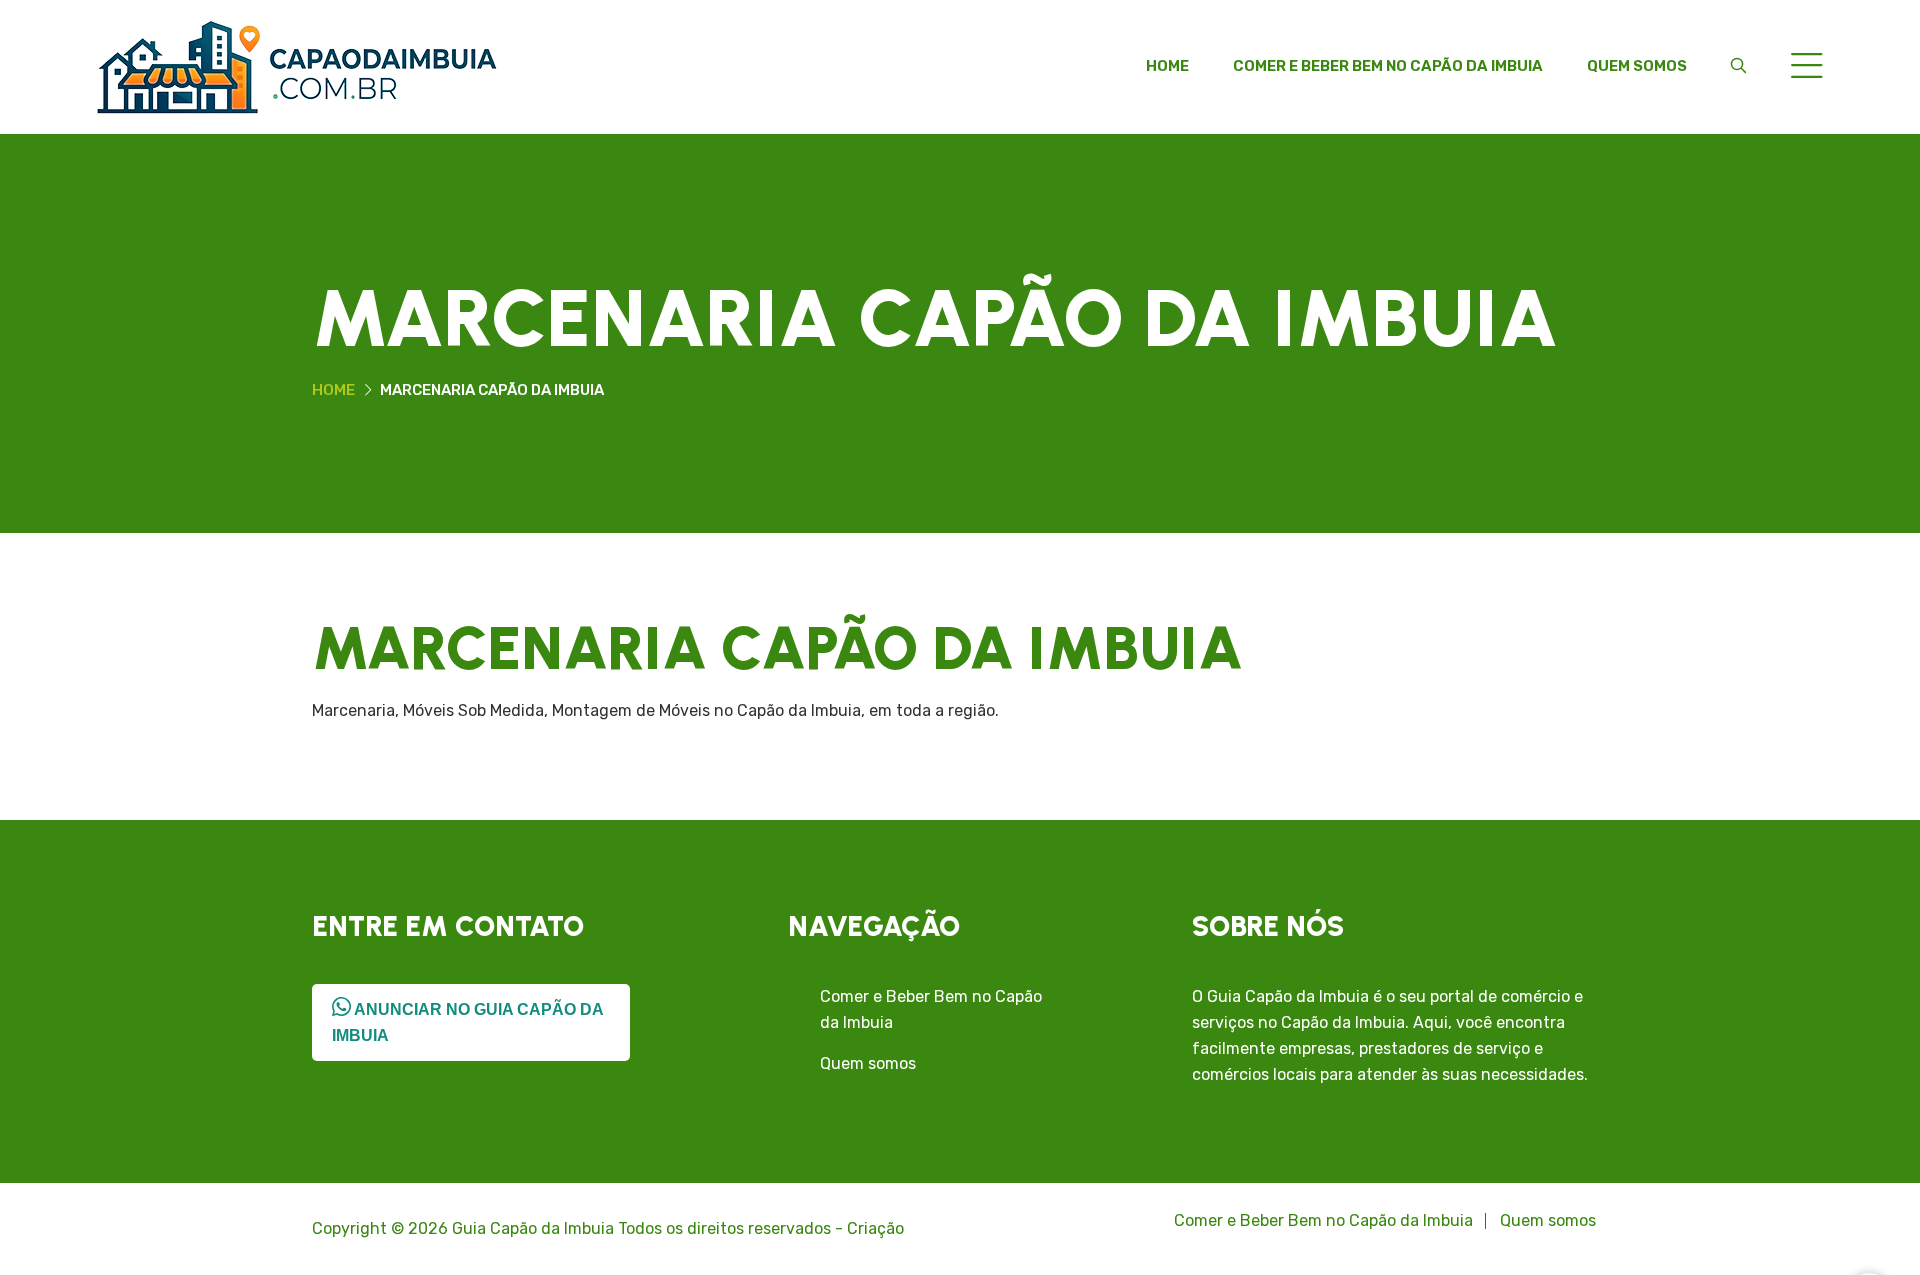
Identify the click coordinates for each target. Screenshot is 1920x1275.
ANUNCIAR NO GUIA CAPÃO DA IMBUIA (468, 1022)
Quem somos (1637, 66)
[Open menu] (1807, 67)
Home (1167, 66)
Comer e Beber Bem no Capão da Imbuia (1388, 66)
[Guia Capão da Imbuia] (297, 65)
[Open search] (1738, 66)
